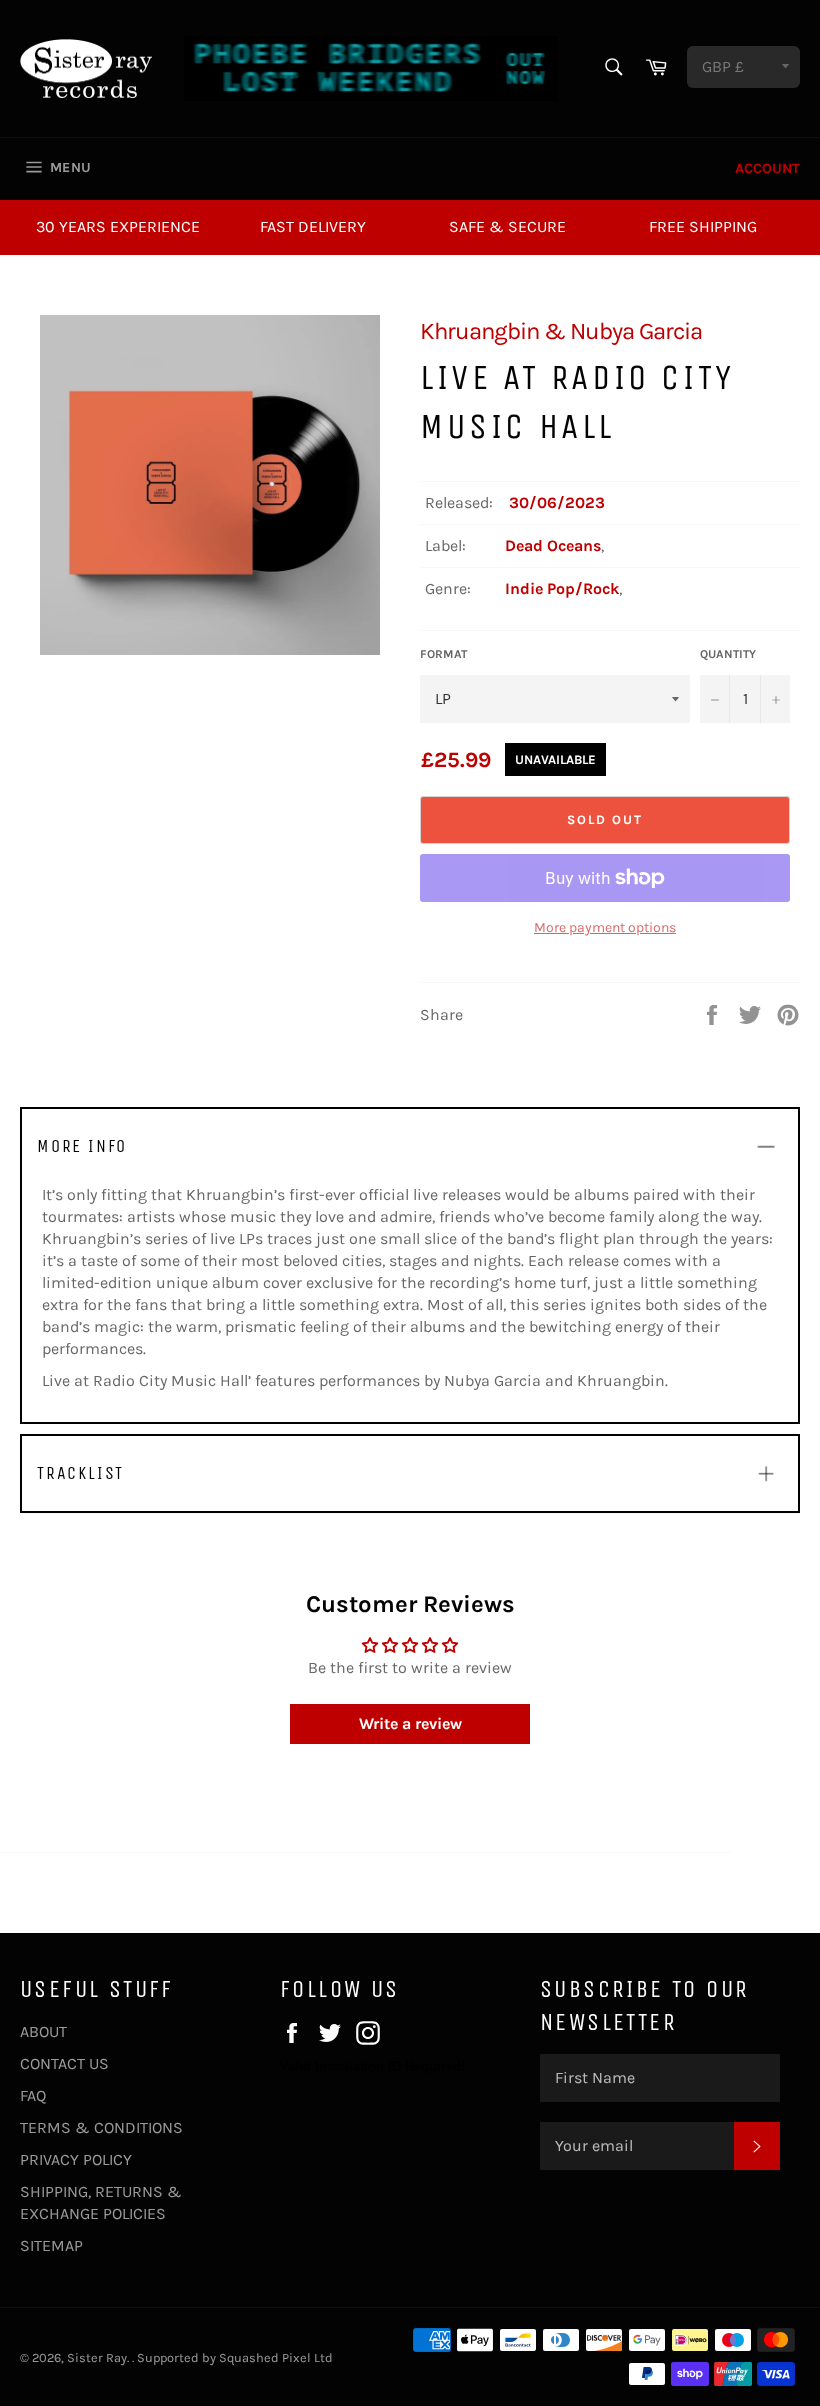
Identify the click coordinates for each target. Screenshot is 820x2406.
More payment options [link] (605, 927)
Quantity (728, 654)
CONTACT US (64, 2063)
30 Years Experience (118, 226)
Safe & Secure (507, 226)
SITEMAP (51, 2245)
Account (767, 168)
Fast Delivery (313, 226)
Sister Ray (97, 2357)
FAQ (33, 2095)
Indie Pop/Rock (562, 588)
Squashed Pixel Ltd (276, 2357)
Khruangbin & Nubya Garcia (561, 331)
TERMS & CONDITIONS (101, 2127)
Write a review (410, 1723)
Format (443, 654)
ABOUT (43, 2031)
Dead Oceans (553, 545)
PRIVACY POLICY (76, 2159)
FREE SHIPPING (703, 226)
